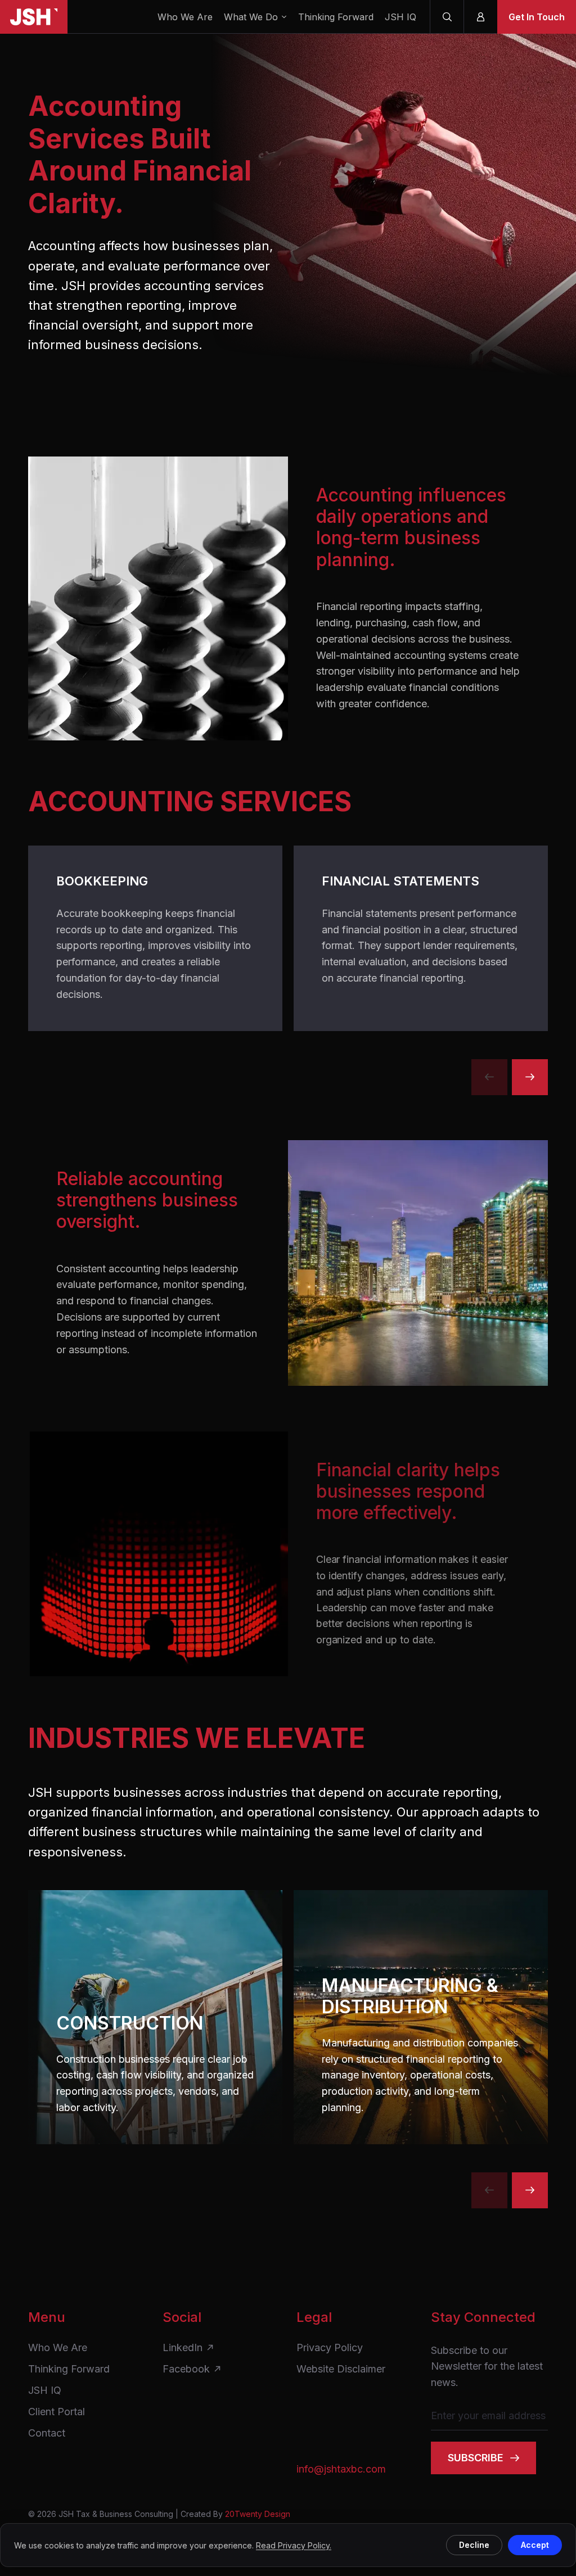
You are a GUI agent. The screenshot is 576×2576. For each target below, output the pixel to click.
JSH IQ (400, 17)
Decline (474, 2545)
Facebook (186, 2369)
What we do (251, 17)
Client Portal (57, 2412)
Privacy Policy (330, 2348)
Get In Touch (537, 17)
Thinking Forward (336, 17)
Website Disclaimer (341, 2369)
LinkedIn (183, 2348)
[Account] (480, 17)
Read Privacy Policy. (294, 2545)
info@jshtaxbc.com (341, 2469)
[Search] (447, 17)
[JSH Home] (34, 17)
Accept (535, 2545)
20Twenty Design (258, 2514)
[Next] (530, 1077)
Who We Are (185, 17)
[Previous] (489, 1077)
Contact (47, 2433)
